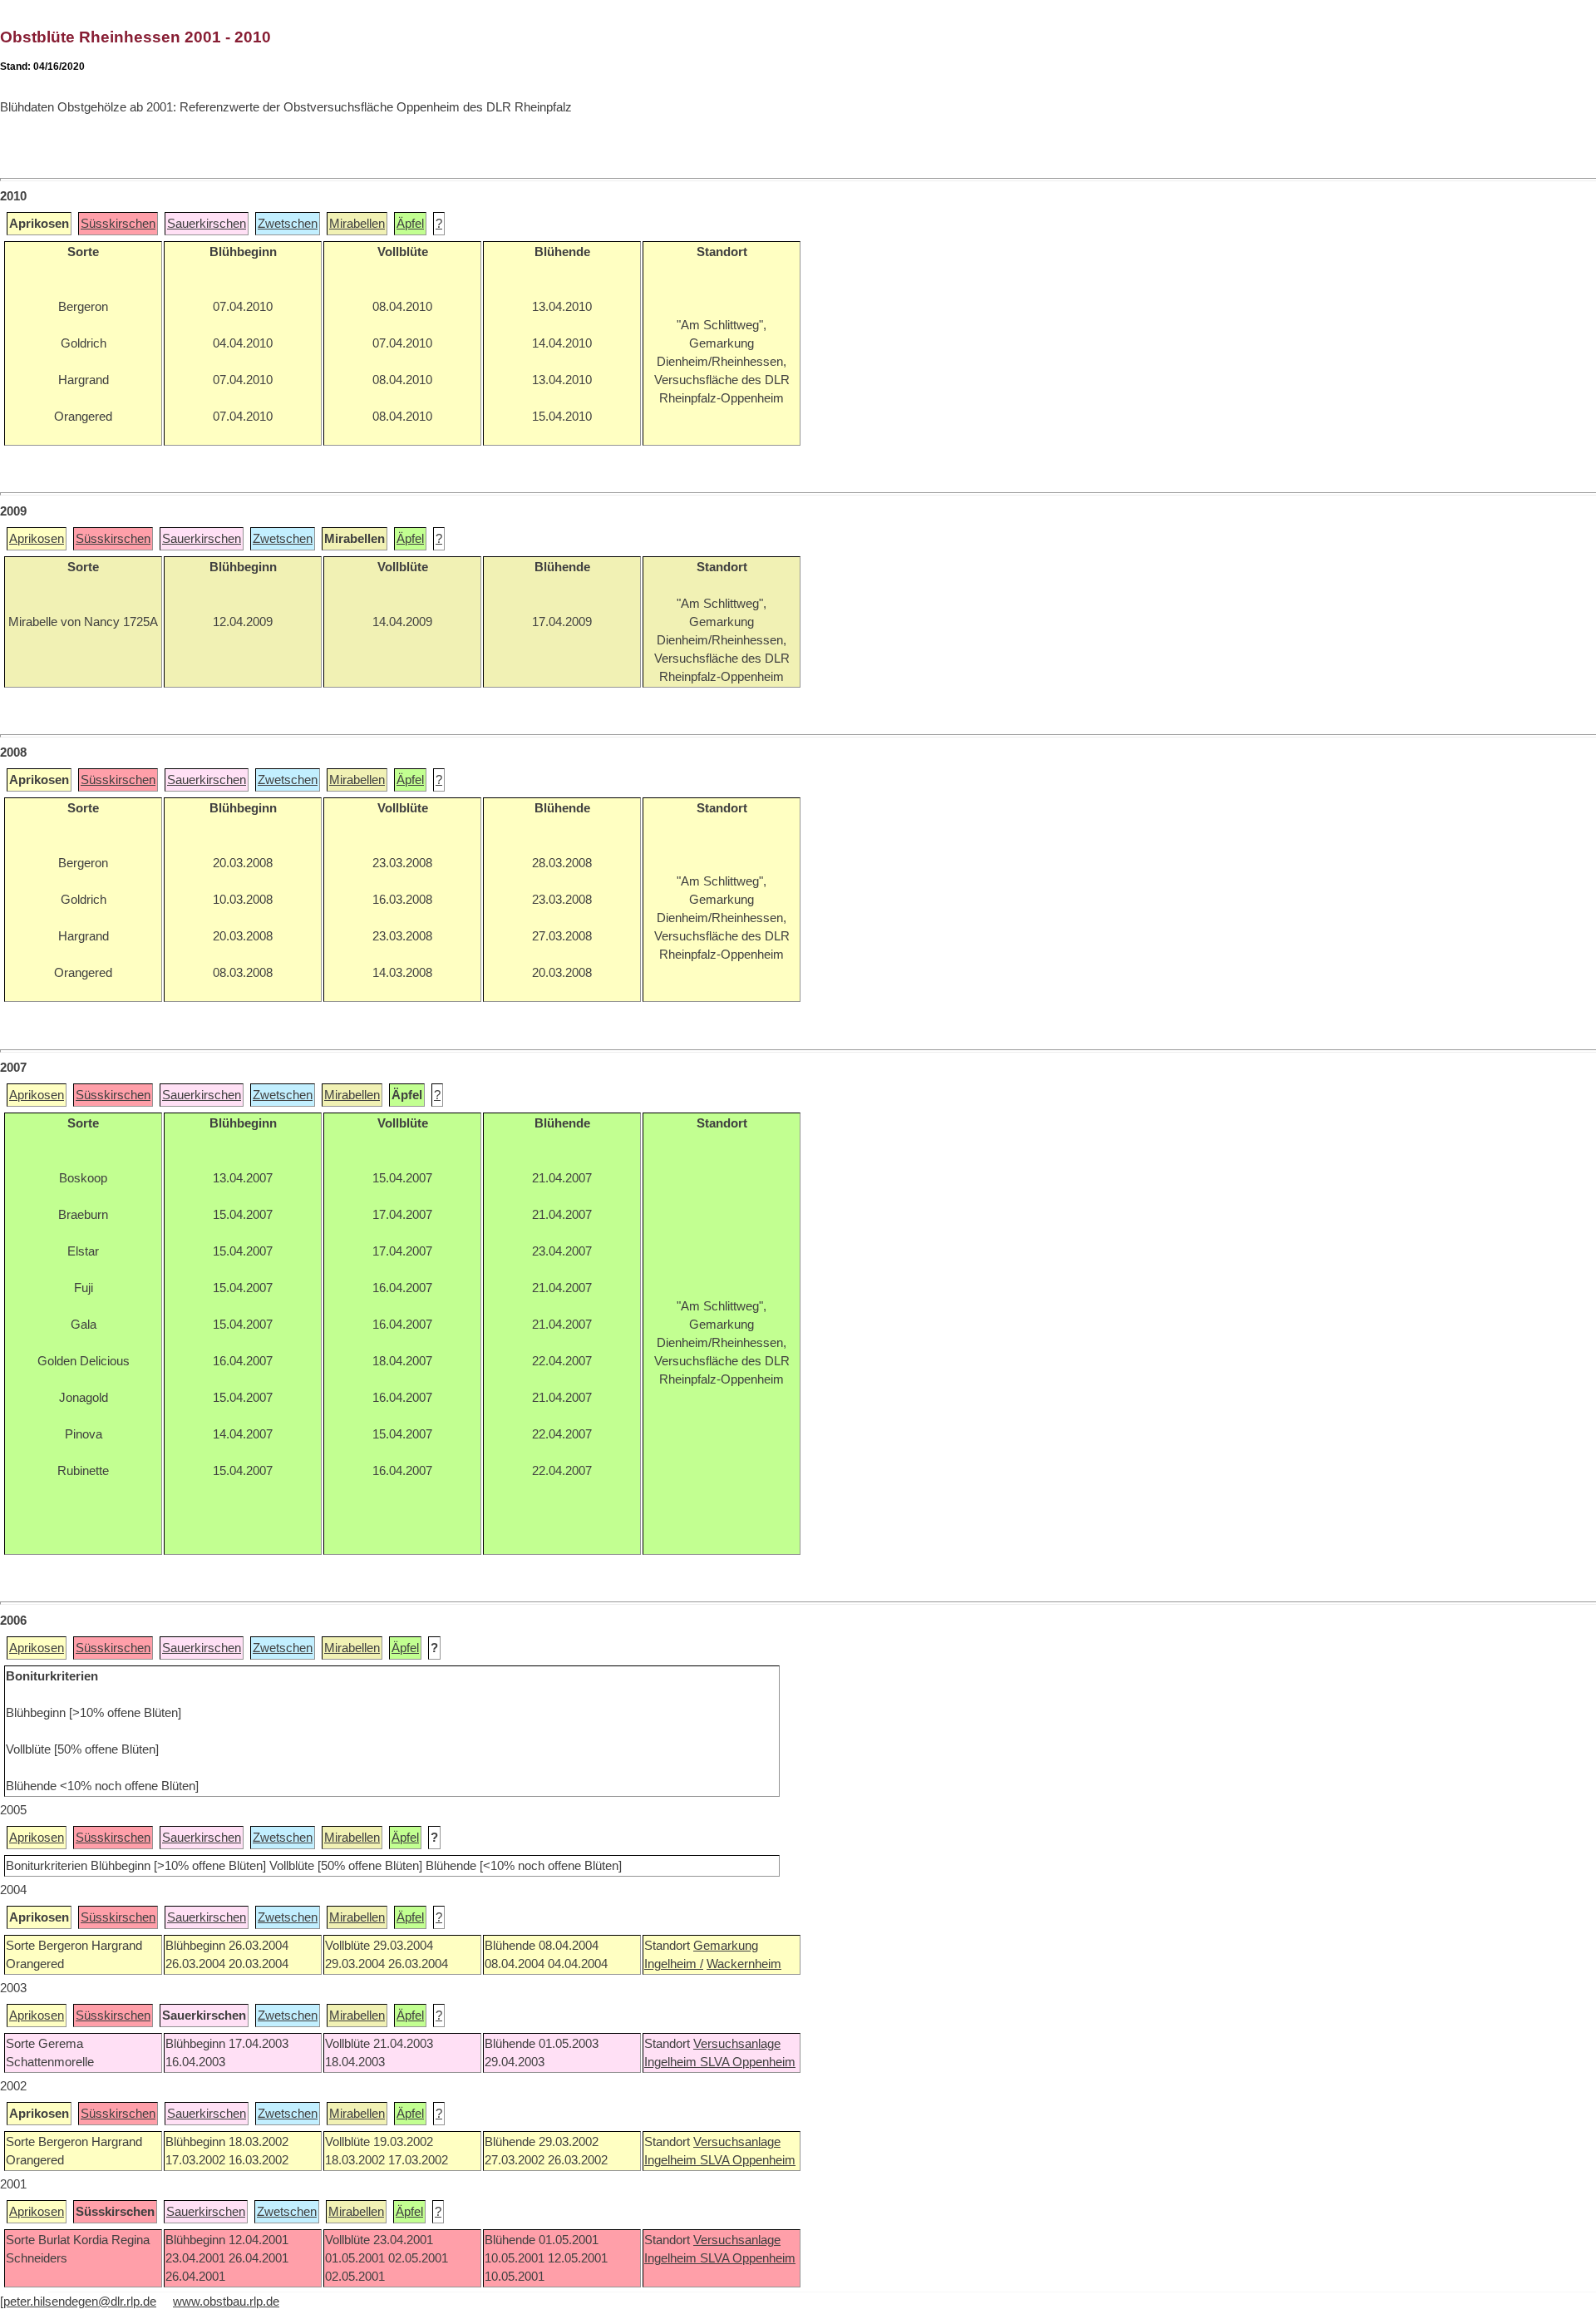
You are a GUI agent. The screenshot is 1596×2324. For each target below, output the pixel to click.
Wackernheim (744, 1964)
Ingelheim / (674, 1964)
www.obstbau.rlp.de (226, 2302)
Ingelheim (672, 2062)
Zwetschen (288, 224)
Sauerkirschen (207, 224)
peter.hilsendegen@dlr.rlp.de (80, 2302)
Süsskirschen (118, 224)
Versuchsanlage (737, 2044)
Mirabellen (357, 224)
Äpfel (410, 224)
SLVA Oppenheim (748, 2062)
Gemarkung (726, 1946)
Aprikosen (37, 539)
